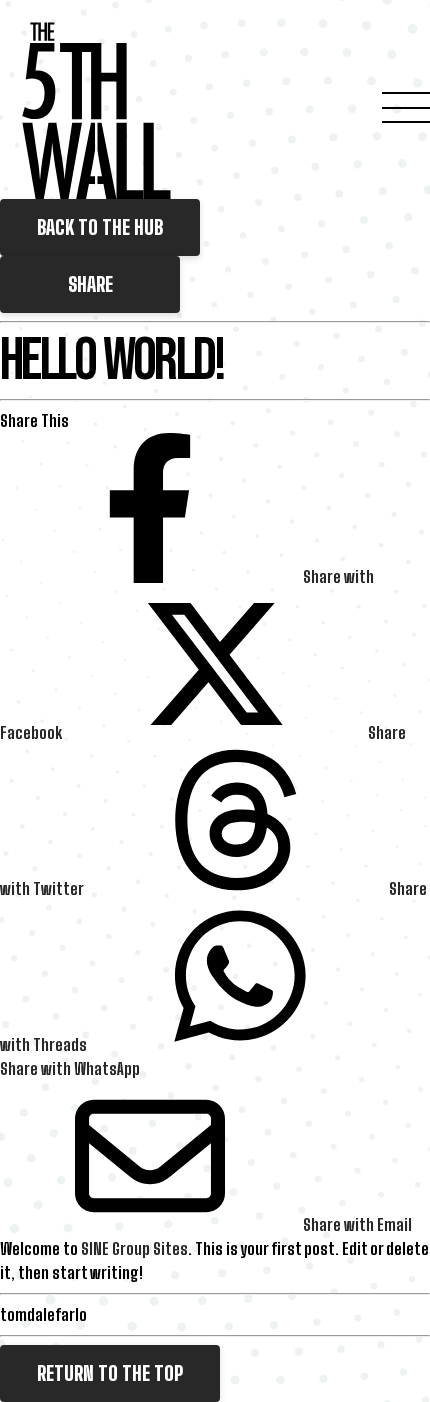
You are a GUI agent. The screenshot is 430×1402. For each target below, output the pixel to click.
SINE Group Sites (134, 1248)
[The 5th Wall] (97, 111)
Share (90, 284)
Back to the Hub (100, 227)
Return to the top (110, 1373)
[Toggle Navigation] (406, 110)
